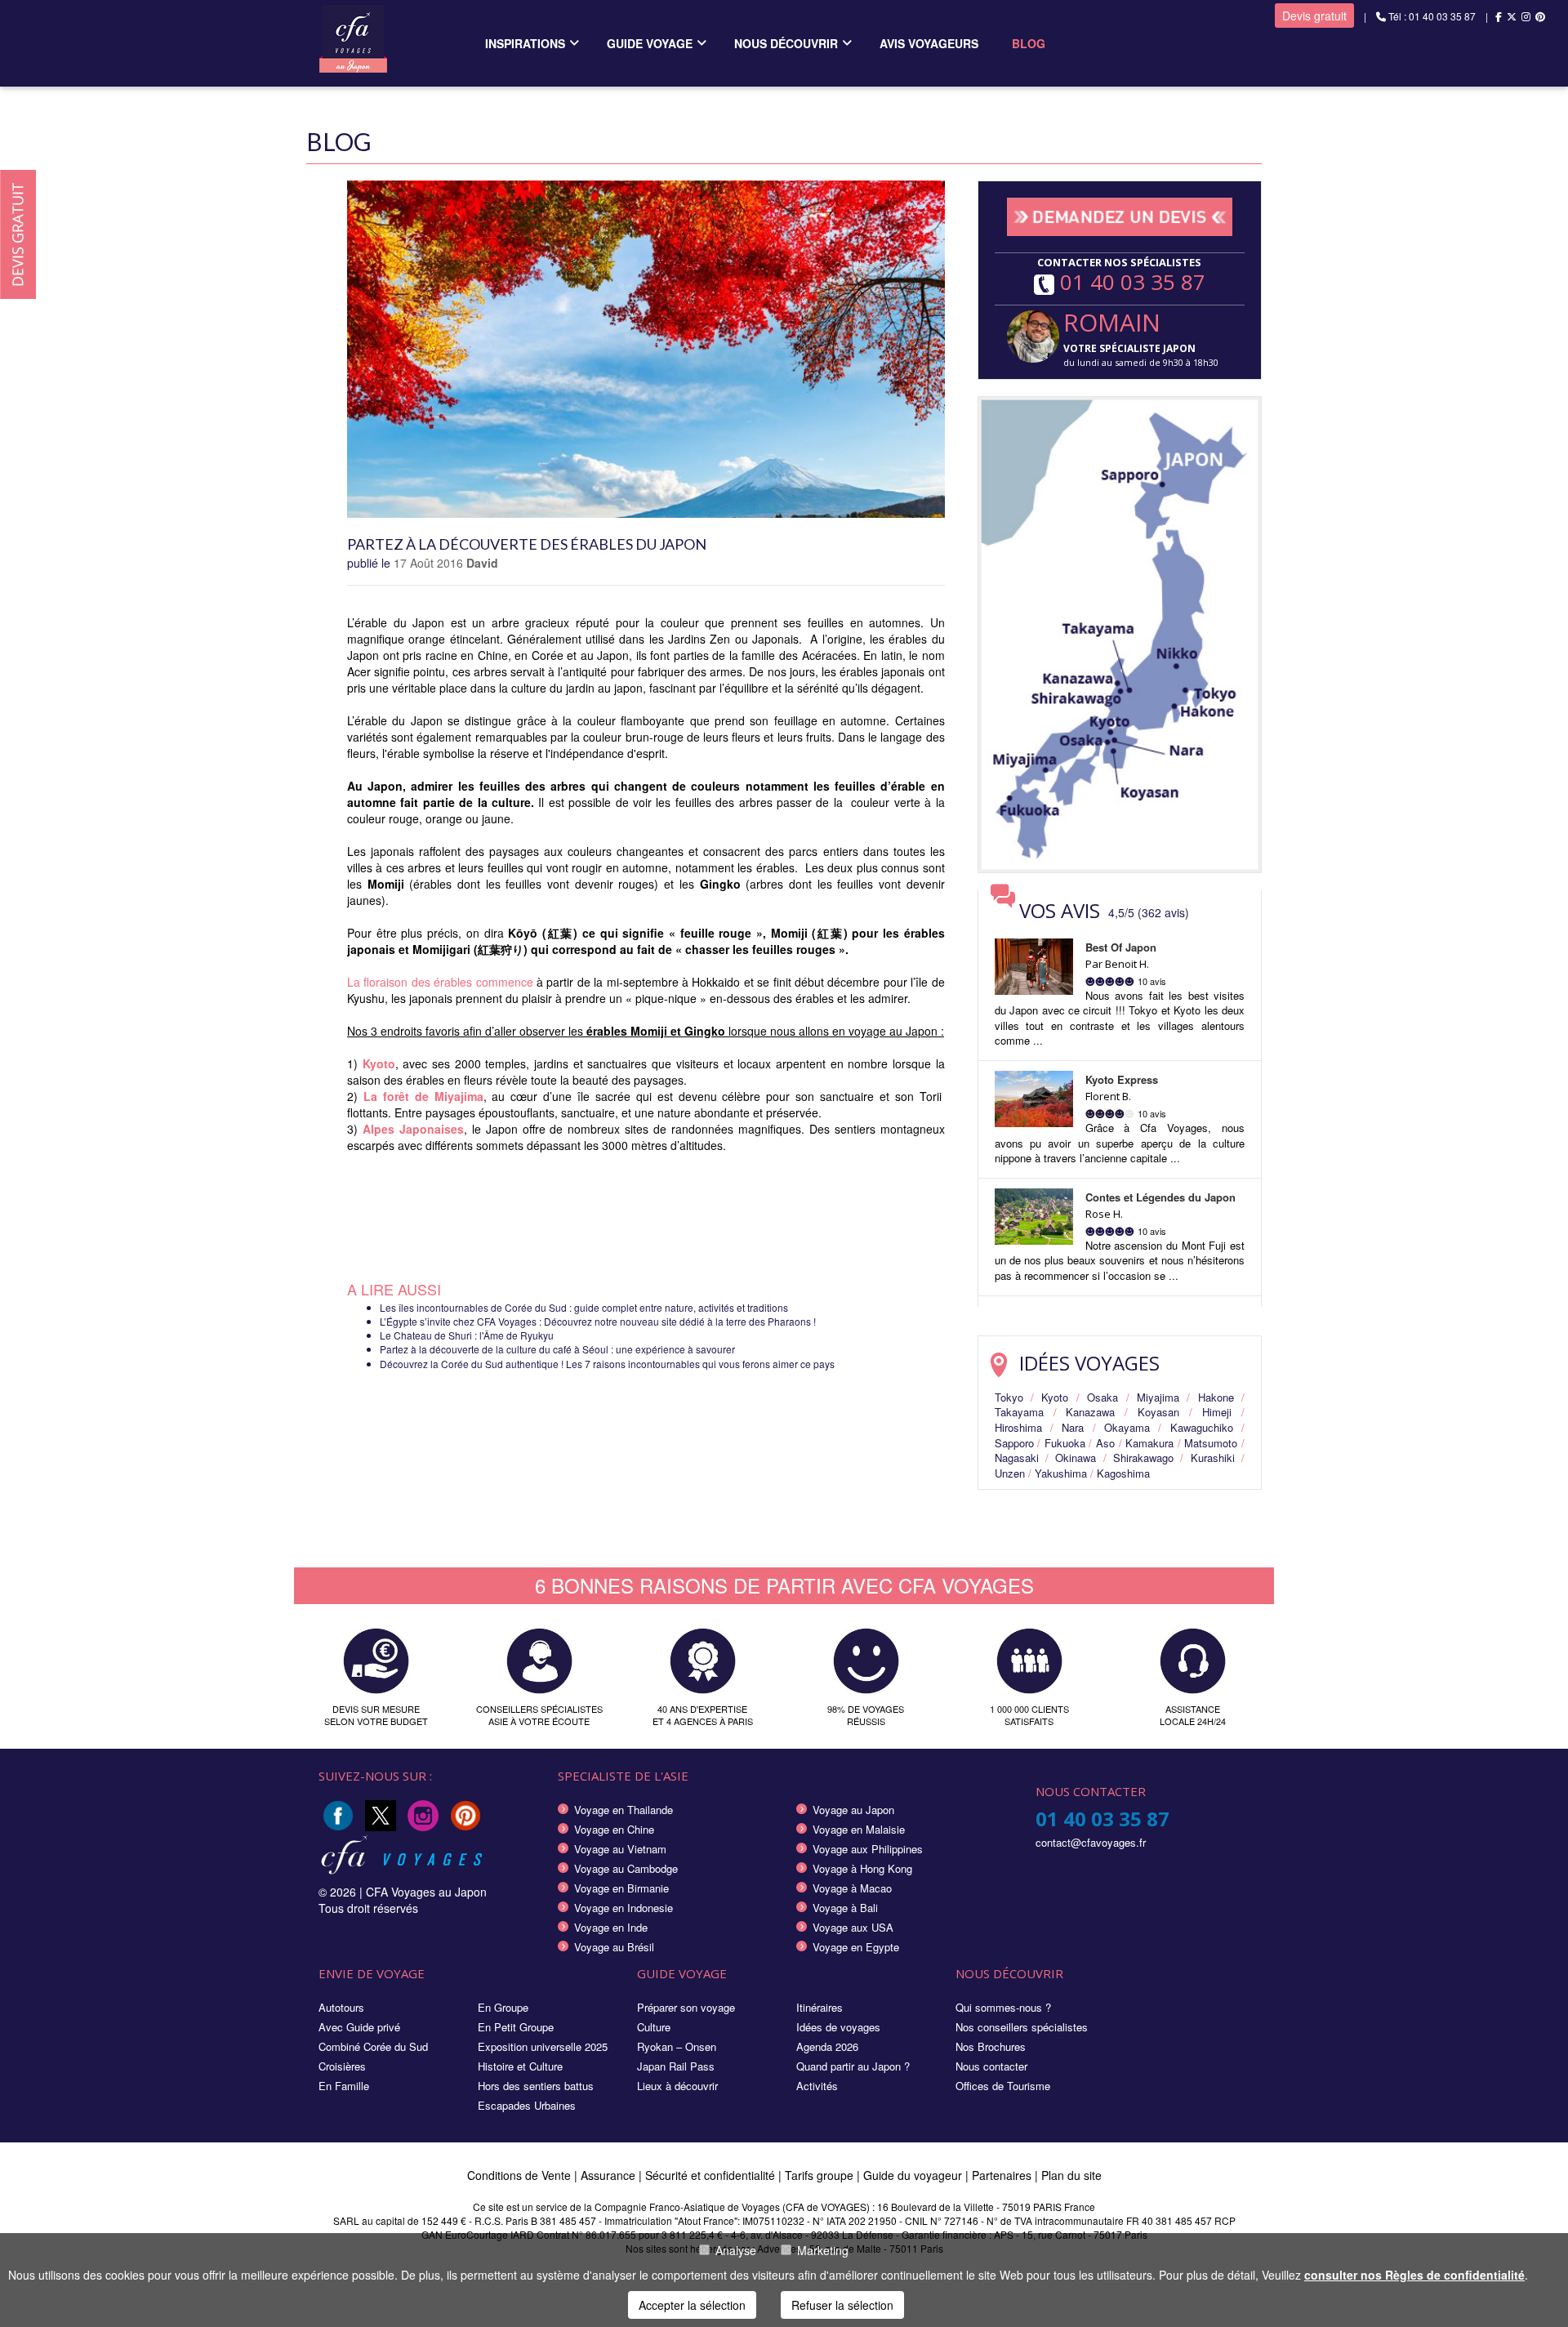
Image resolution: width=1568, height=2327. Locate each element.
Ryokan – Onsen (677, 2046)
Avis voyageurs (929, 43)
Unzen (1010, 1473)
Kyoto (1055, 1397)
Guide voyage (650, 43)
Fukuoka (1065, 1443)
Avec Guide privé (359, 2027)
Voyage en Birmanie (621, 1888)
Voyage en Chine (614, 1829)
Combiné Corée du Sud (373, 2046)
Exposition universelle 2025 (543, 2046)
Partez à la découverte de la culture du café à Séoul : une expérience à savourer (557, 1349)
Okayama (1127, 1427)
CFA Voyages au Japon (426, 1892)
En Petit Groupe (516, 2027)
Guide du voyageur (913, 2175)
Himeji (1217, 1412)
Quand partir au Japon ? (853, 2066)
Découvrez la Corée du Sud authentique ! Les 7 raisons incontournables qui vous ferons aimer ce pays (607, 1364)
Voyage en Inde (611, 1927)
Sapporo (1014, 1443)
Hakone (1216, 1397)
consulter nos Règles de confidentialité (1414, 2275)
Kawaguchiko (1202, 1427)
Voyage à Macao (852, 1888)
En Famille (344, 2086)
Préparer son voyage (686, 2007)
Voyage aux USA (853, 1927)
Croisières (342, 2066)
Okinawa (1076, 1458)
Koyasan (1158, 1412)
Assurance (610, 2175)
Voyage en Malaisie (859, 1829)
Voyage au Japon (853, 1810)
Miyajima (1158, 1397)
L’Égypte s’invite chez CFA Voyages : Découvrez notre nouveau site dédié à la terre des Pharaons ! (598, 1321)
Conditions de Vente (519, 2175)
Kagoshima (1123, 1473)
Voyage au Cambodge (626, 1868)
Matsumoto (1211, 1443)
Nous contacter (991, 2066)
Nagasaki (1017, 1458)
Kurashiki (1213, 1458)
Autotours (341, 2007)
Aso (1105, 1443)
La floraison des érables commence (440, 982)
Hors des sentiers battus (536, 2086)
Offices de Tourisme (1003, 2086)
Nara (1073, 1427)
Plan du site (1071, 2175)
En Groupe (503, 2007)
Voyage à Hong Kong (862, 1868)
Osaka (1102, 1397)
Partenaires (1003, 2175)
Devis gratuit (1314, 16)
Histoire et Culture (520, 2066)
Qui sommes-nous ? (1003, 2007)
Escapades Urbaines (527, 2105)
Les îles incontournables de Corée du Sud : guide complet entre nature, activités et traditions (584, 1307)
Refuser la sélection (842, 2305)
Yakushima (1061, 1473)
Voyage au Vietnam (620, 1849)
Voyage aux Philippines (868, 1849)
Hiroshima (1018, 1427)
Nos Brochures (991, 2046)
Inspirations (525, 43)
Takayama (1019, 1412)
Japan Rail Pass (676, 2066)
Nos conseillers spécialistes (1022, 2027)
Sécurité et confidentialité (710, 2175)
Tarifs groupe (819, 2175)
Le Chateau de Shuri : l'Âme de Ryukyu (467, 1335)
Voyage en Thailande (624, 1810)
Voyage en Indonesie (624, 1908)
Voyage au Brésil (614, 1947)
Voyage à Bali (845, 1908)
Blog (1029, 43)
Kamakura (1149, 1443)
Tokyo (1009, 1397)
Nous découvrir (786, 43)
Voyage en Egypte (856, 1947)
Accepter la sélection (692, 2305)
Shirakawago (1143, 1458)
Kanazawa (1090, 1412)
